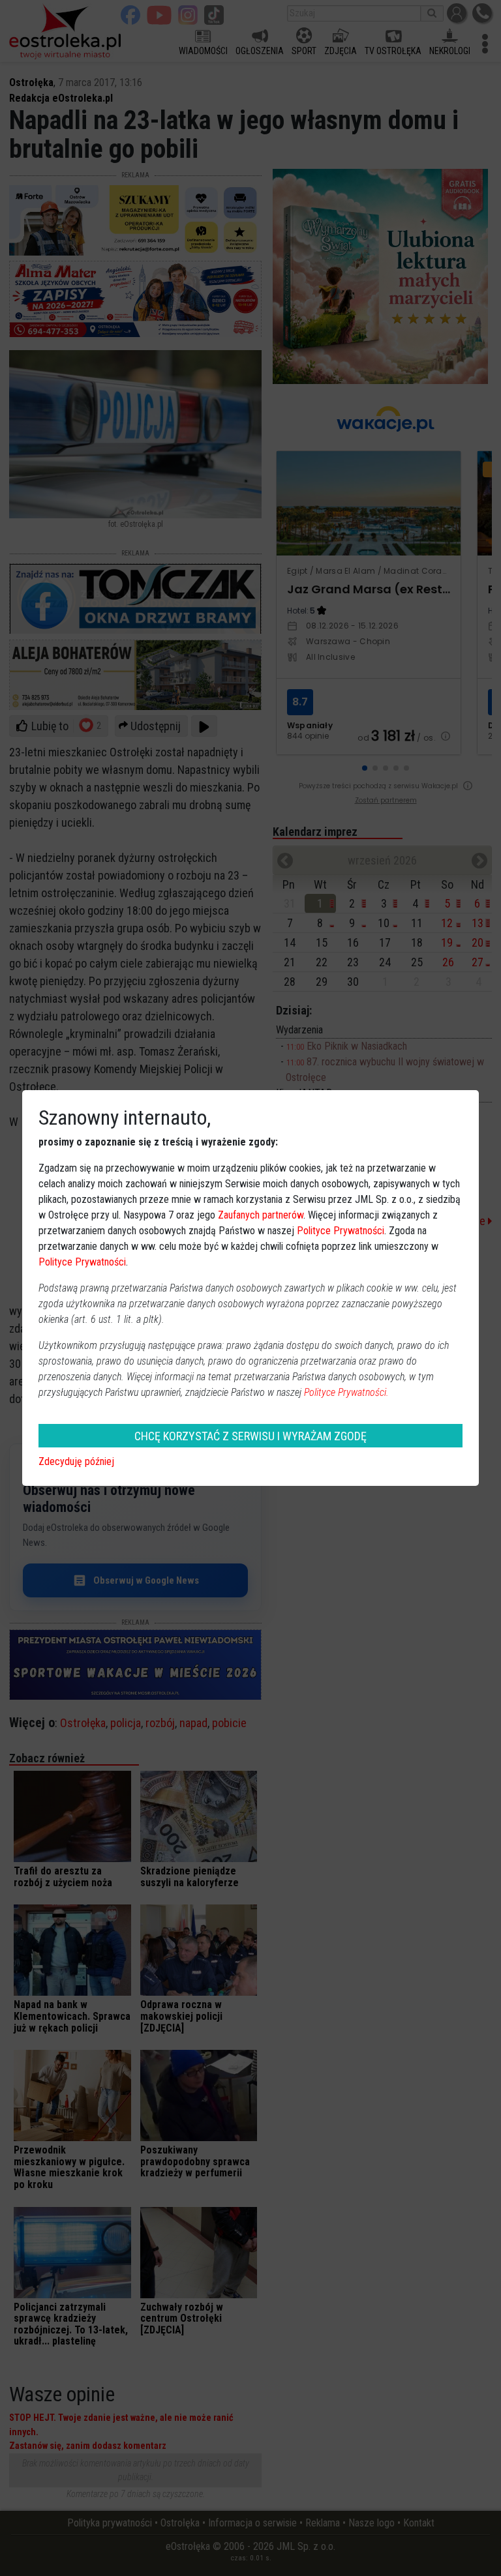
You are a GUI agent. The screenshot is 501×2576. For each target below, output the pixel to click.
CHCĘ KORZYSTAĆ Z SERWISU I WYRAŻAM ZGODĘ (250, 1436)
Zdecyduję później (76, 1461)
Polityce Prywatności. (346, 1392)
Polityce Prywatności (341, 1231)
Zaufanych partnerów (261, 1215)
